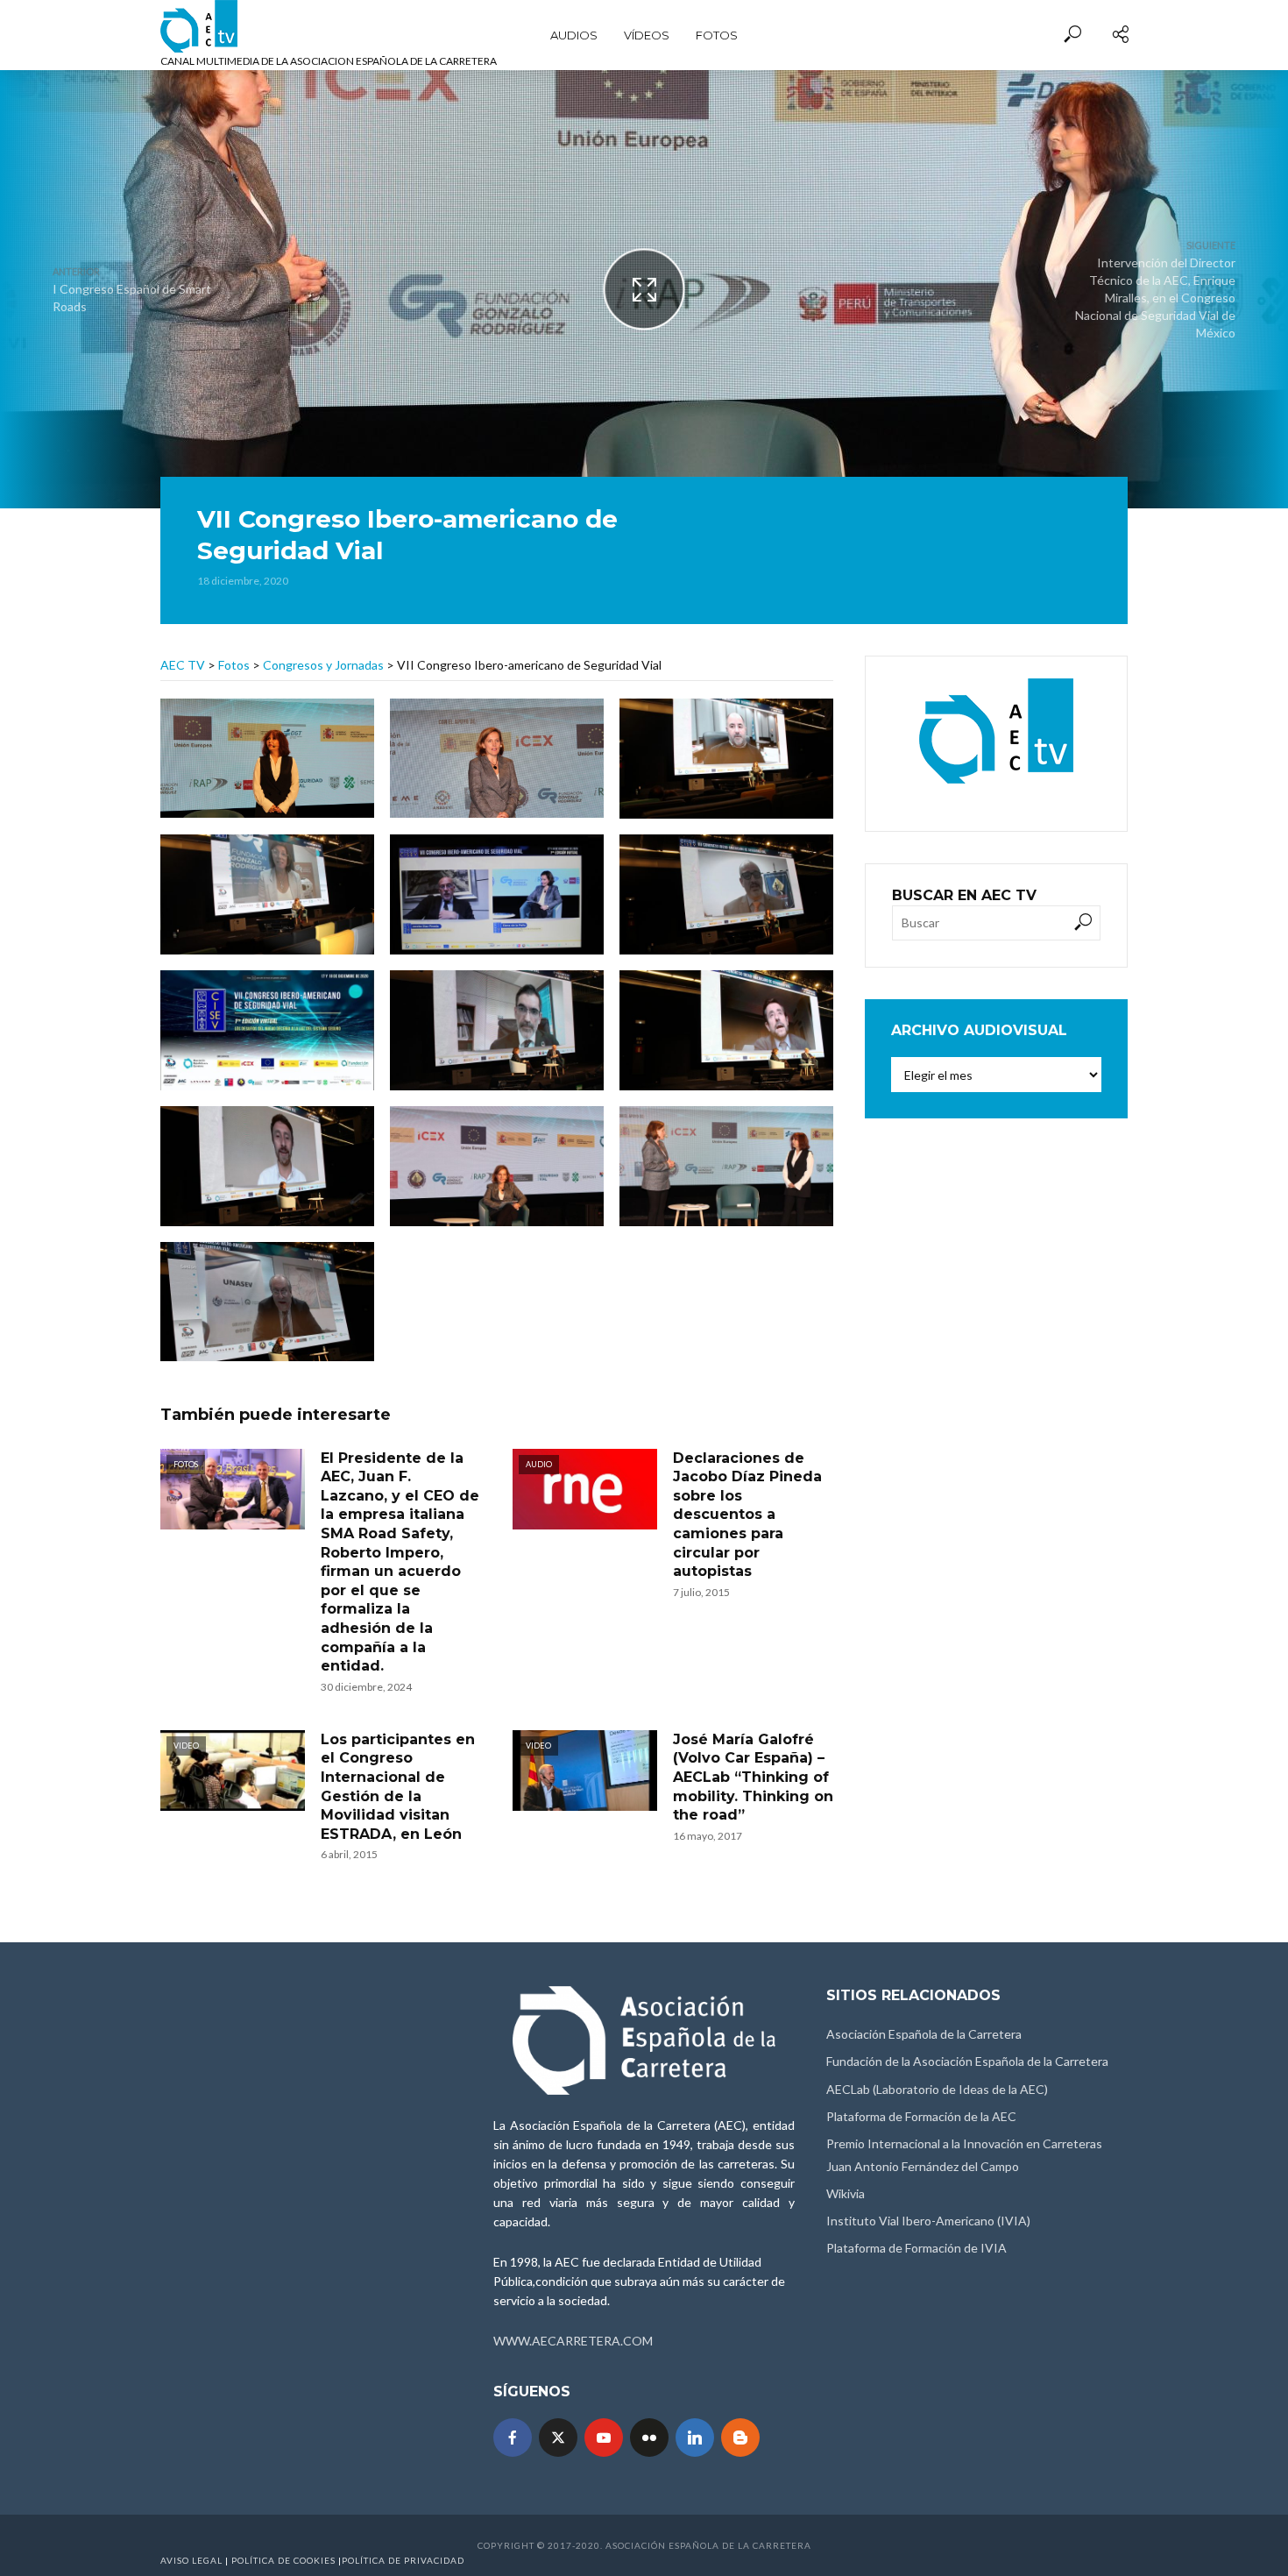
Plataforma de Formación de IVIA (916, 2248)
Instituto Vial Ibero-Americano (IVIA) (928, 2221)
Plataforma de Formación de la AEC (921, 2116)
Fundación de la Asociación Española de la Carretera (967, 2061)
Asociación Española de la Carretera (924, 2034)
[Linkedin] (695, 2438)
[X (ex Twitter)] (558, 2438)
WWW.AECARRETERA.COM (573, 2341)
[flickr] (649, 2438)
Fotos (717, 35)
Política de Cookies (283, 2560)
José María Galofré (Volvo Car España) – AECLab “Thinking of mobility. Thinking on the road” (753, 1777)
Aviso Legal (191, 2560)
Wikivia (846, 2193)
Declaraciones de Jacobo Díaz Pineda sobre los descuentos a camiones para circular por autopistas (747, 1515)
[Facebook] (513, 2438)
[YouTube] (604, 2438)
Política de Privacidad (403, 2560)
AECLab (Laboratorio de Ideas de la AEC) (937, 2089)
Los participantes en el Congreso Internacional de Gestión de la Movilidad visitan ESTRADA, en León (398, 1787)
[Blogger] (740, 2438)
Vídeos (647, 35)
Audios (574, 35)
